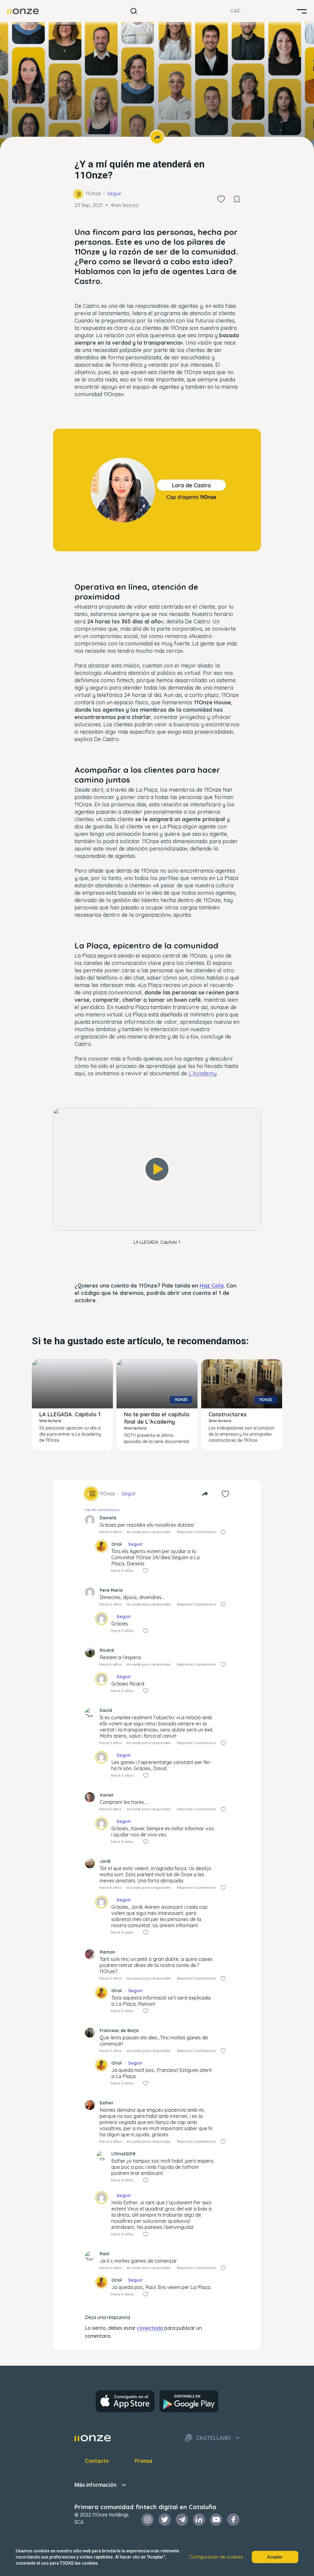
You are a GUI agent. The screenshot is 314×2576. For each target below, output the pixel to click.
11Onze (93, 193)
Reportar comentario (196, 1532)
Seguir (114, 193)
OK (157, 1217)
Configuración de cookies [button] (216, 2557)
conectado (150, 2328)
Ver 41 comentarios (102, 1510)
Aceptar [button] (275, 2557)
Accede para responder (149, 1532)
